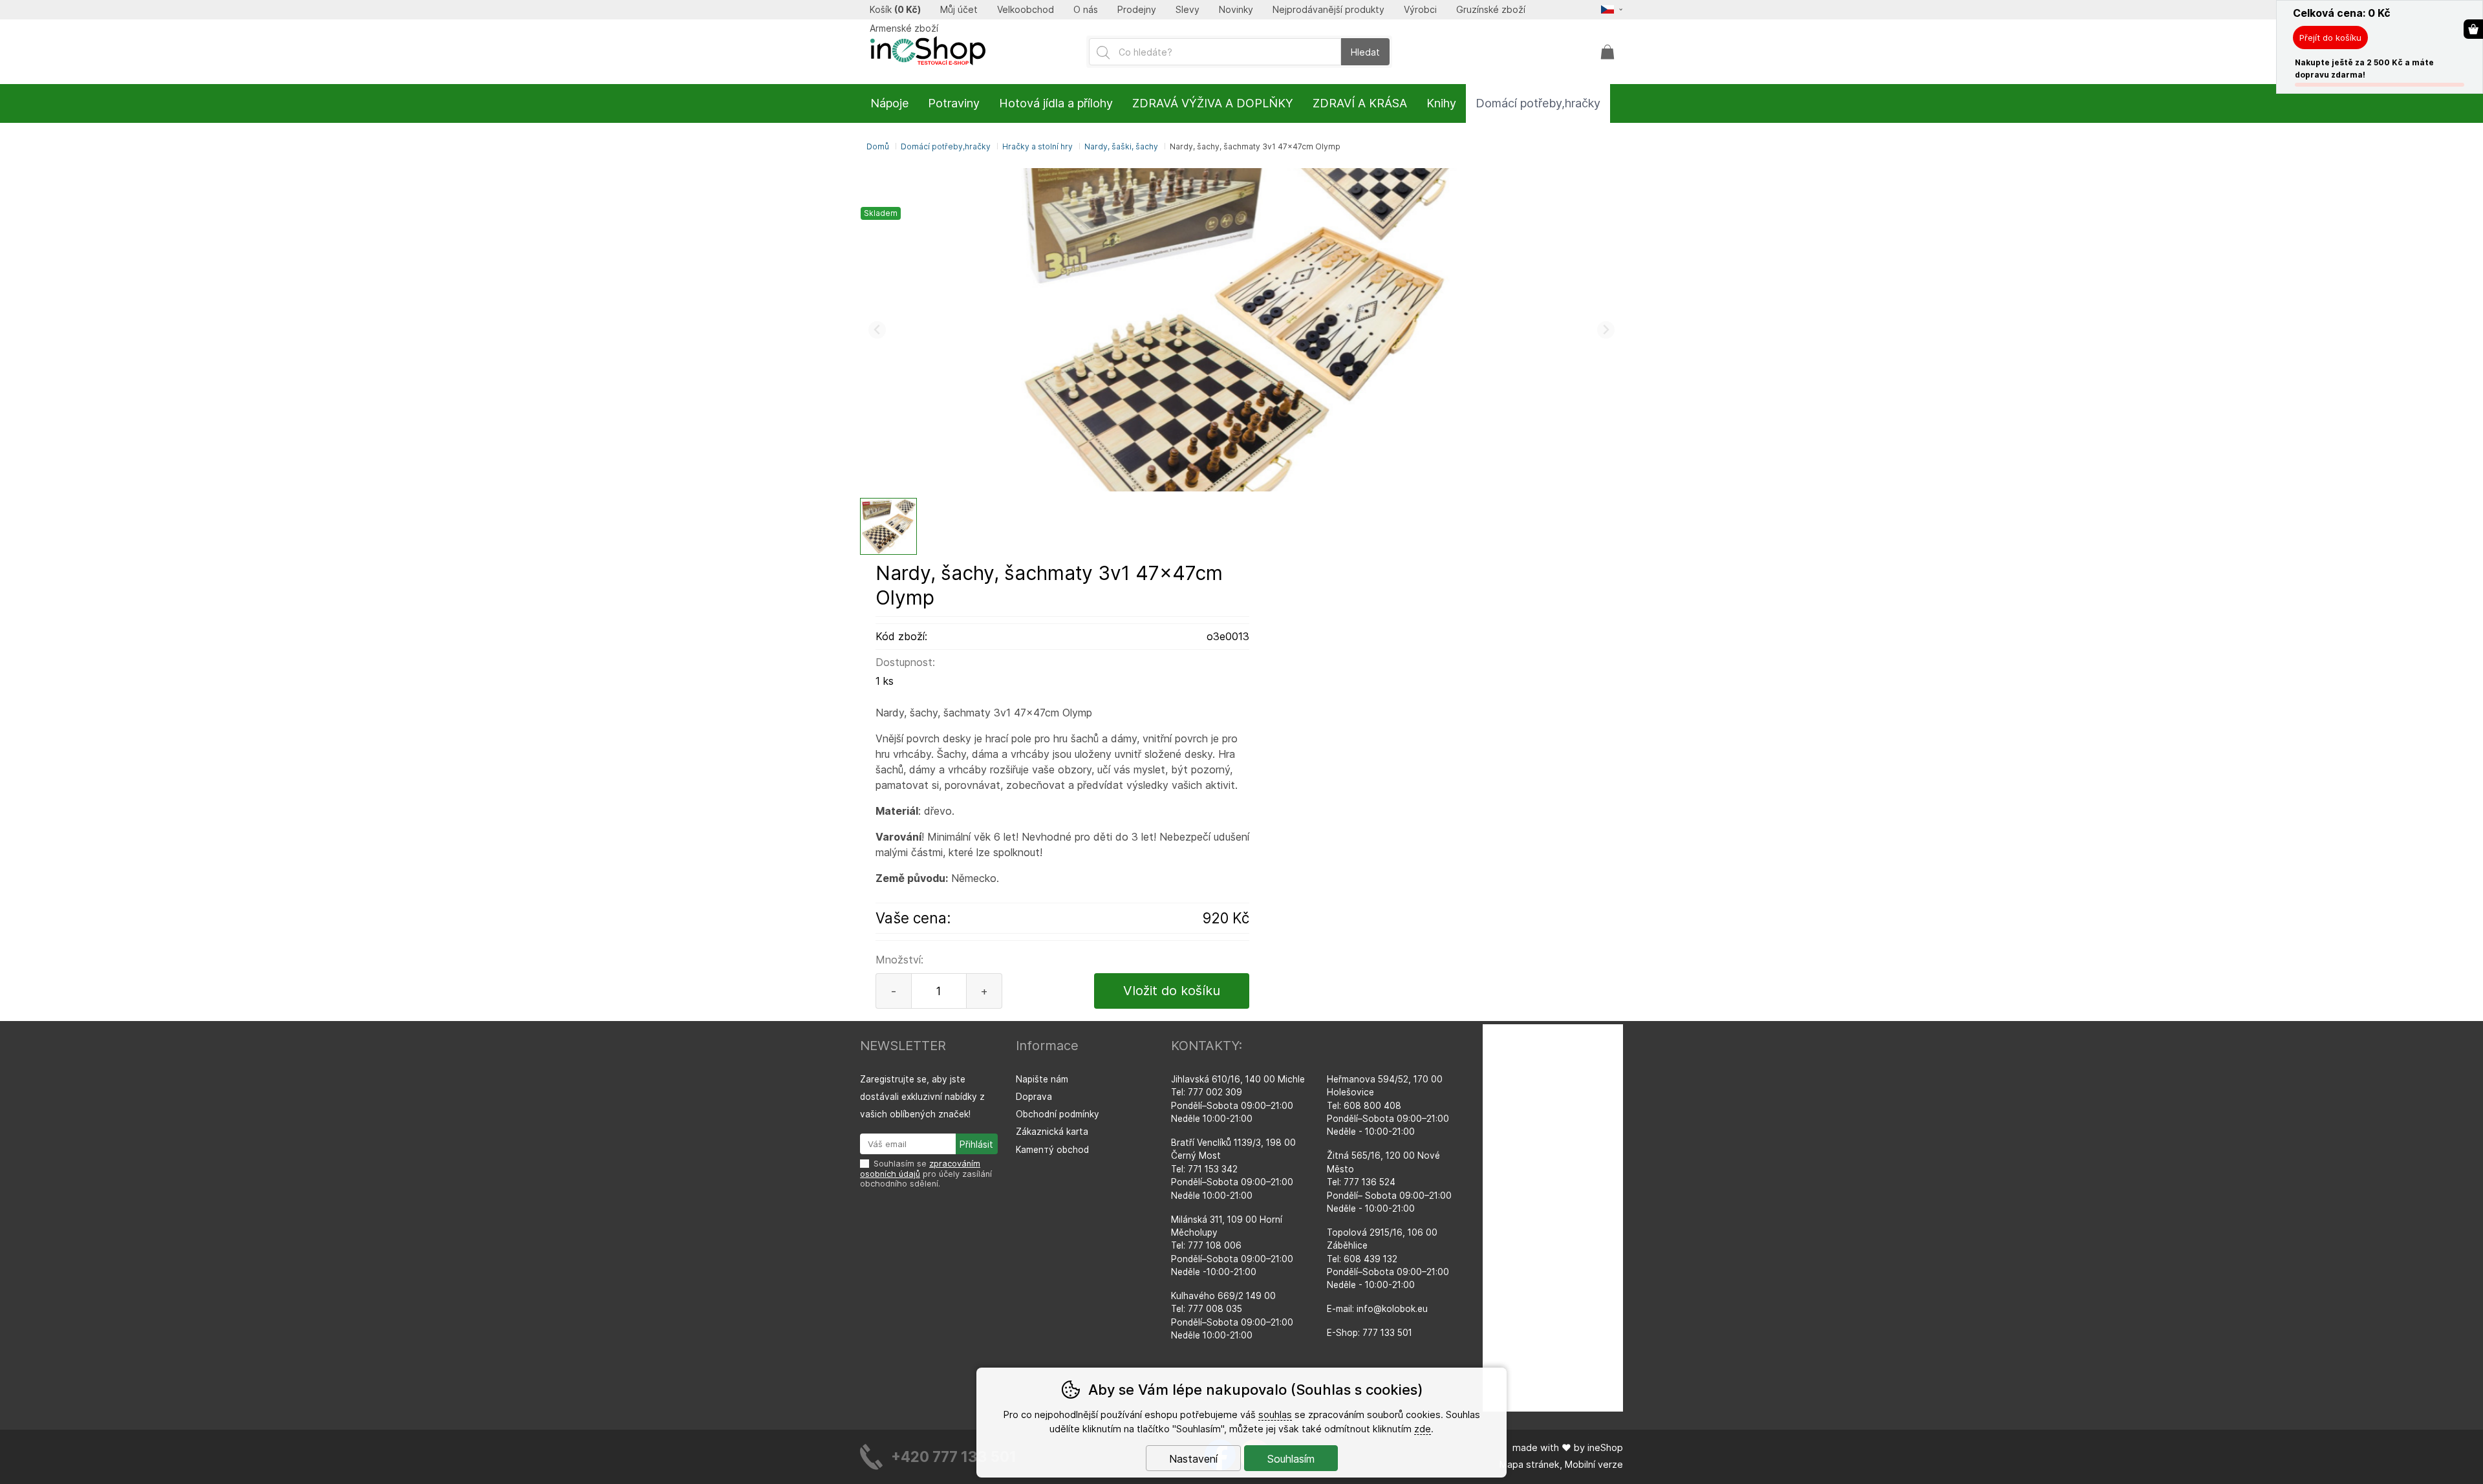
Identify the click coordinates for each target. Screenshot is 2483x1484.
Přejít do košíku (2330, 38)
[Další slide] (1606, 330)
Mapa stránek (1530, 1464)
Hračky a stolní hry (1037, 146)
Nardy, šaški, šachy (1121, 146)
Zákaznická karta (1052, 1132)
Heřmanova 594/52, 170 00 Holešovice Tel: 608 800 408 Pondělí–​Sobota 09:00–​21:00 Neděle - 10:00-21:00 (1388, 1106)
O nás (1086, 10)
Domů (878, 146)
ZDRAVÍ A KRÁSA (1360, 103)
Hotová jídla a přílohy (1056, 103)
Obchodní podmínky (1058, 1114)
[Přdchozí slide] (877, 330)
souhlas (1275, 1414)
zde (1423, 1429)
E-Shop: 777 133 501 (1370, 1333)
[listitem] (888, 526)
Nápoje (889, 103)
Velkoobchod (1026, 10)
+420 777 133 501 (954, 1457)
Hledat (1365, 52)
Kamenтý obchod (1052, 1150)
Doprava (1034, 1097)
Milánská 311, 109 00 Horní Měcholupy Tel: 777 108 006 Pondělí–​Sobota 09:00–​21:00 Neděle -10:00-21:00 (1232, 1246)
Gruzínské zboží (1491, 10)
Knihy (1441, 103)
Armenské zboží (904, 28)
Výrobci (1420, 10)
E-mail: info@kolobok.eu (1377, 1309)
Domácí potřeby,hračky (946, 146)
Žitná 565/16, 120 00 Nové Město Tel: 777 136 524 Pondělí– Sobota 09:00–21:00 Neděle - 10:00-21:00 (1389, 1182)
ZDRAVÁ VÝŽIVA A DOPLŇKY (1213, 103)
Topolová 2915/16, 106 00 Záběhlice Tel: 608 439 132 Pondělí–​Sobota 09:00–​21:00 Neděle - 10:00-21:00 (1388, 1259)
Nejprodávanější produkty (1328, 10)
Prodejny (1137, 10)
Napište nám (1042, 1079)
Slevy (1188, 10)
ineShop (1605, 1447)
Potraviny (954, 103)
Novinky (1236, 10)
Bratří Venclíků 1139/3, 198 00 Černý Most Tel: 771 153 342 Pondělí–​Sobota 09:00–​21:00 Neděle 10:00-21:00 (1233, 1169)
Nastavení (1193, 1459)
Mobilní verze (1594, 1464)
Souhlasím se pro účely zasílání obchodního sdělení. (926, 1174)
